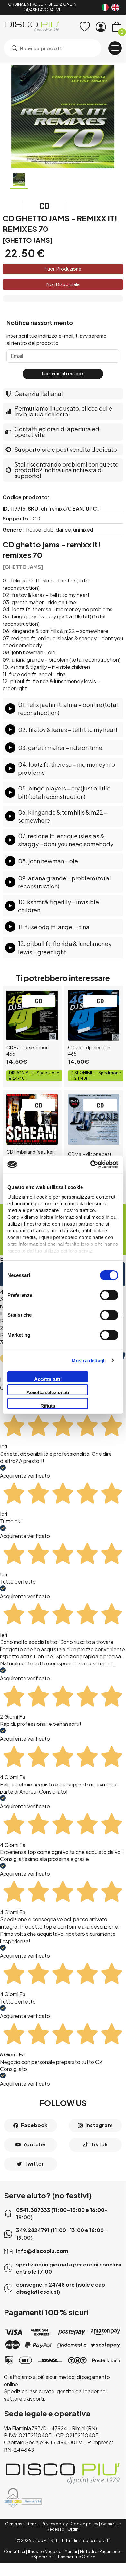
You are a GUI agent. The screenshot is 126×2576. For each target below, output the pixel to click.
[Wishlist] (85, 27)
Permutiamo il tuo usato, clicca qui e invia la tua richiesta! (63, 411)
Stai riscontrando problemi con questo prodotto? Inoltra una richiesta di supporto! (67, 470)
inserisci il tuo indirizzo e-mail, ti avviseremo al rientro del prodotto (57, 339)
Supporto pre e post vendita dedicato (66, 449)
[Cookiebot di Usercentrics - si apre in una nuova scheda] (90, 1165)
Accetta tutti (48, 1379)
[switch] (109, 1295)
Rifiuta (48, 1406)
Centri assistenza (22, 2524)
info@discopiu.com (42, 2251)
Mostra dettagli (89, 1361)
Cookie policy (84, 2524)
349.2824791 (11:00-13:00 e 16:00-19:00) (62, 2234)
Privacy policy (55, 2524)
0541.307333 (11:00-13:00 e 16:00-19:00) (62, 2213)
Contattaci (15, 2551)
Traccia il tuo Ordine (76, 2557)
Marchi (71, 2551)
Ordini (73, 2529)
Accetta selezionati (48, 1392)
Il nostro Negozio (45, 2551)
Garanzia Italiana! (39, 393)
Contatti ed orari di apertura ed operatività (57, 432)
